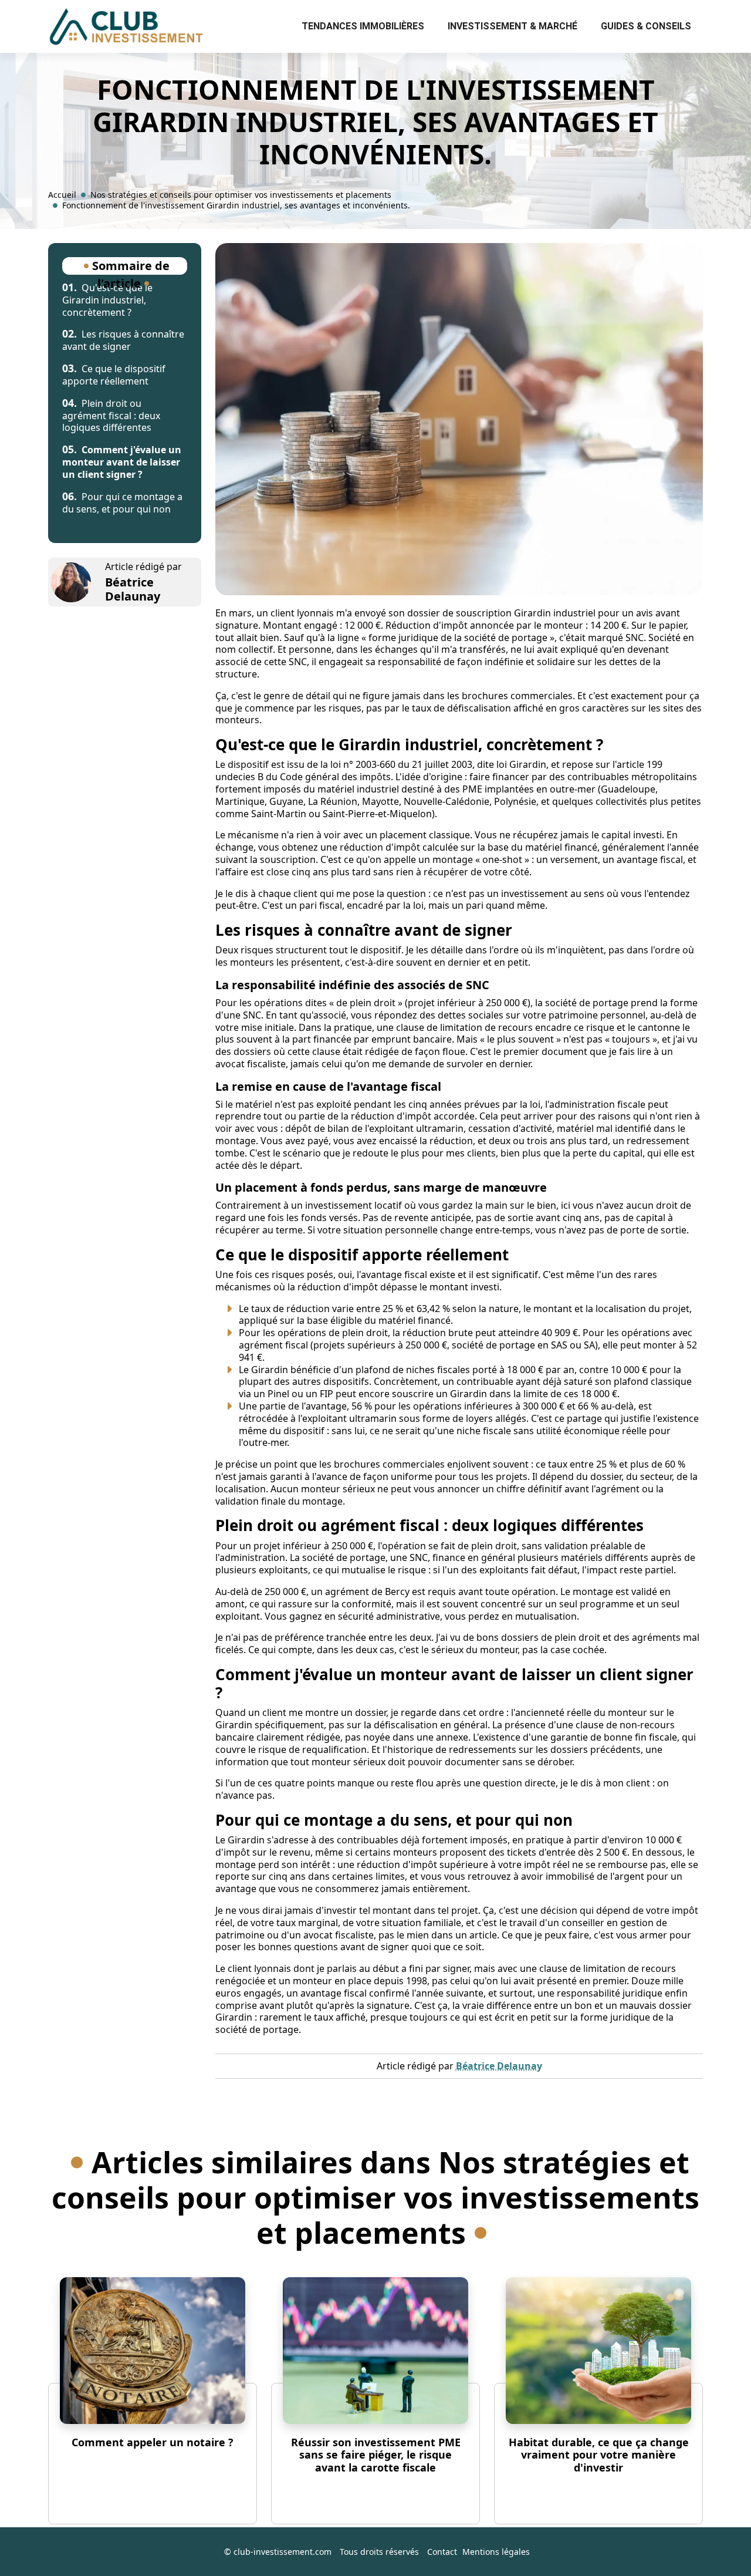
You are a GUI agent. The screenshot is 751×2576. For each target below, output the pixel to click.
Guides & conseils (646, 26)
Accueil (62, 195)
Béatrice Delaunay (133, 589)
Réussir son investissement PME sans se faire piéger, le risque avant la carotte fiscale (376, 2455)
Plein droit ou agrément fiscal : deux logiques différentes (111, 416)
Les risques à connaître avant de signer (123, 340)
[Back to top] (719, 2544)
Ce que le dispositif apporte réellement (114, 375)
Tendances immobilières (363, 26)
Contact (442, 2552)
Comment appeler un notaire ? (153, 2442)
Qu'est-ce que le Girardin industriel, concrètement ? (107, 300)
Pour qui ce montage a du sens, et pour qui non (122, 503)
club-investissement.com (283, 2552)
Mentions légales (496, 2552)
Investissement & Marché (512, 26)
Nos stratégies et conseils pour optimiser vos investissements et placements (241, 195)
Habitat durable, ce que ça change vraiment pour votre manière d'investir (599, 2455)
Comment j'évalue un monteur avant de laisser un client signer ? (122, 462)
